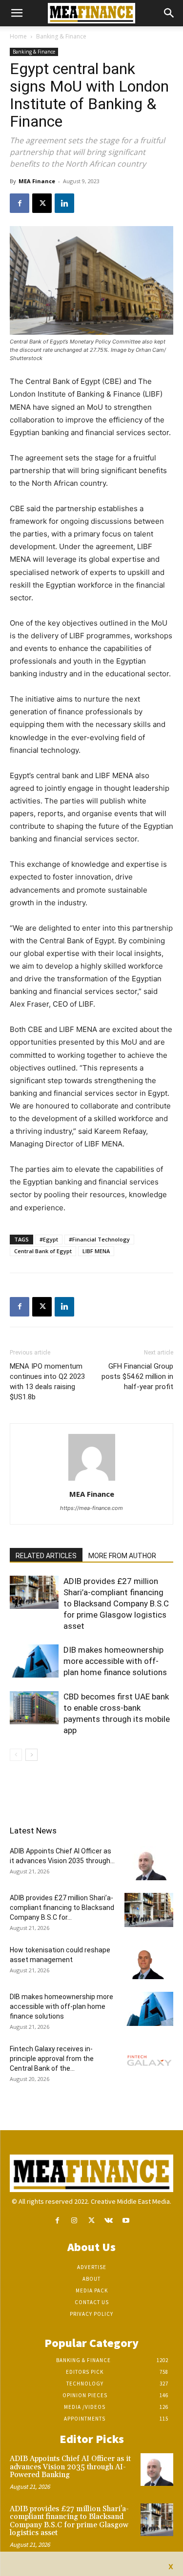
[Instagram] (74, 2221)
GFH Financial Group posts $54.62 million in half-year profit (137, 1376)
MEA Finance (37, 181)
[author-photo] (92, 1480)
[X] (42, 203)
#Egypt (49, 1239)
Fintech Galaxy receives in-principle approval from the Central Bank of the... (52, 2059)
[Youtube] (126, 2221)
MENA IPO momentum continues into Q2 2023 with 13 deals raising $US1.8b (47, 1382)
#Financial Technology (99, 1239)
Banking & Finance (61, 36)
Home (18, 36)
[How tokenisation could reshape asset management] (149, 1962)
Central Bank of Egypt (43, 1251)
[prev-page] (16, 1755)
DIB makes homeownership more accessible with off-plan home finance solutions (115, 1661)
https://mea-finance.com (91, 1508)
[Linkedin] (64, 203)
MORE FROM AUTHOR (122, 1556)
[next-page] (31, 1755)
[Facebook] (20, 203)
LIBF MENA (96, 1251)
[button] (17, 13)
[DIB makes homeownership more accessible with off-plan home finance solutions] (34, 1661)
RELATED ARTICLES (46, 1556)
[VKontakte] (109, 2221)
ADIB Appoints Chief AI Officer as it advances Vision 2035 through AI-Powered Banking (70, 2467)
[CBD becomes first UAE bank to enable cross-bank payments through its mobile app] (34, 1708)
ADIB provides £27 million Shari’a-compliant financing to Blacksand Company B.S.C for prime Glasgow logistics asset (116, 1603)
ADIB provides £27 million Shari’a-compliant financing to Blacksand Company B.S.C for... (62, 1908)
